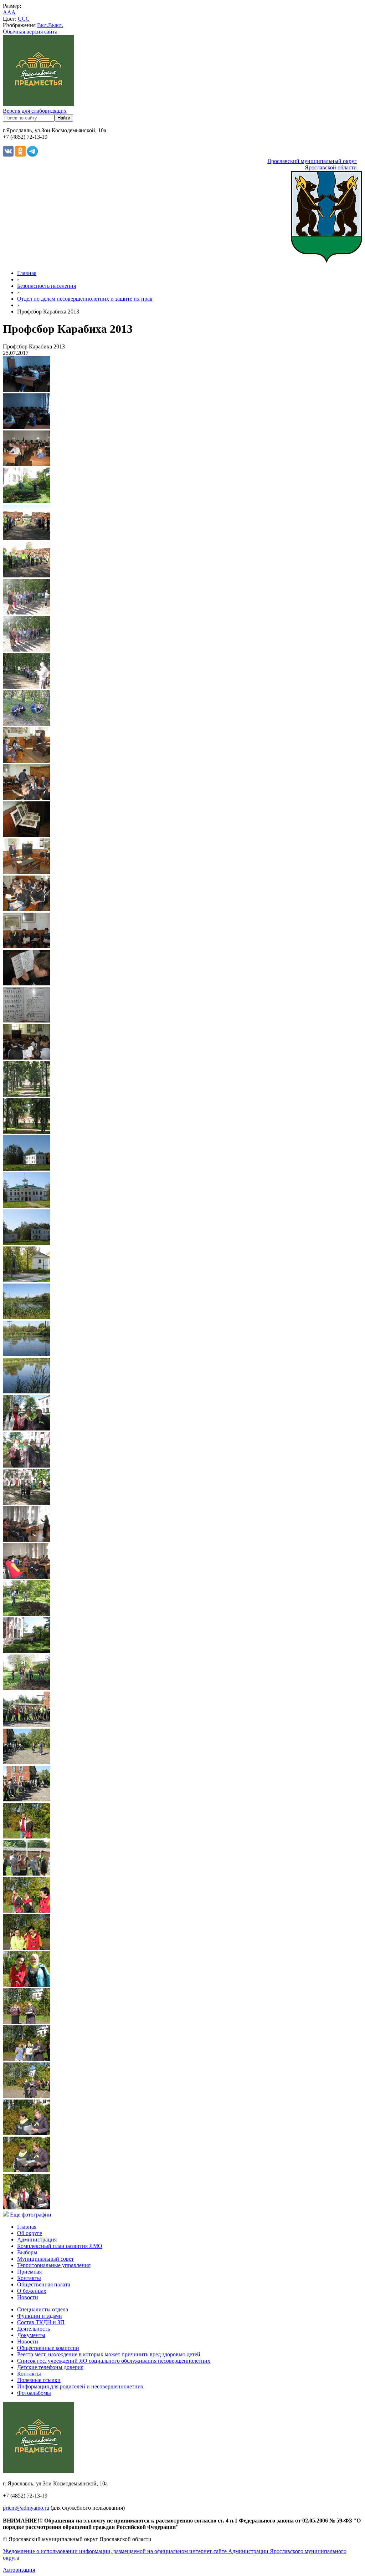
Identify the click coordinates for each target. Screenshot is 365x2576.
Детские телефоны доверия (50, 2367)
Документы (31, 2335)
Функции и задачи (40, 2316)
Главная (27, 273)
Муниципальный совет (45, 2259)
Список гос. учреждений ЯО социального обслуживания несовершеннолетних (114, 2361)
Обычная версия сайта (30, 32)
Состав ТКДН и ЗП (41, 2322)
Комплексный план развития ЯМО (60, 2246)
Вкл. (43, 25)
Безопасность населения (47, 286)
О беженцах (32, 2291)
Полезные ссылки (39, 2380)
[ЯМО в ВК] (9, 155)
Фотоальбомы (34, 2393)
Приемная (29, 2272)
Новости (28, 2297)
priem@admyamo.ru (26, 2508)
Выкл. (56, 25)
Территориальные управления (54, 2265)
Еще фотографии (31, 2215)
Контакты (29, 2278)
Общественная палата (44, 2284)
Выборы (27, 2252)
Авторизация (19, 2570)
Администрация (37, 2240)
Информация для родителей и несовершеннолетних (80, 2386)
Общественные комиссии (48, 2348)
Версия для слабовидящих (35, 111)
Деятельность (34, 2329)
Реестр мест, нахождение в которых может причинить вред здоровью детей (109, 2354)
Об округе (30, 2233)
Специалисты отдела (43, 2309)
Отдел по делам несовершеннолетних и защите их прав (85, 299)
